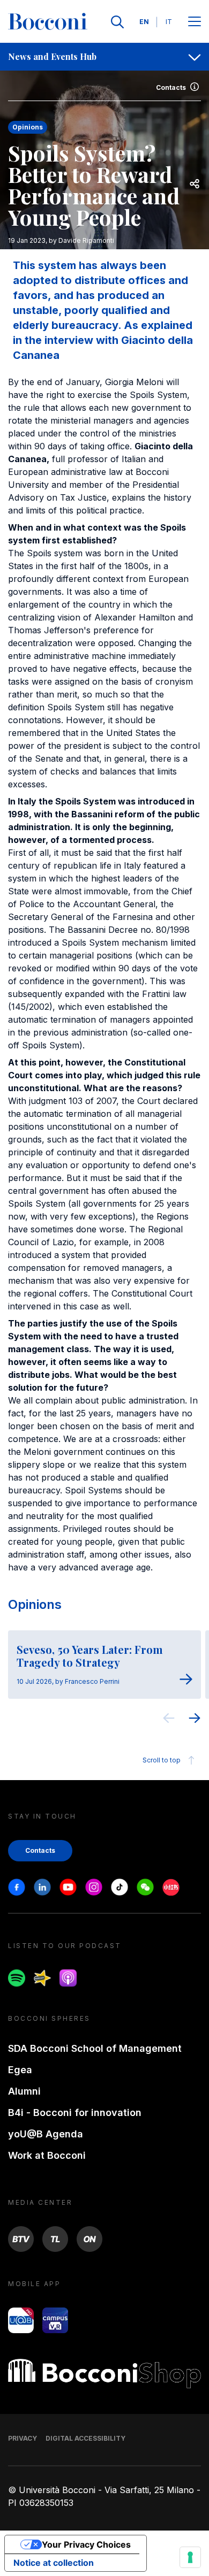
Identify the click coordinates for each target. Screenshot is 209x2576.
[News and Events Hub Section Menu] (195, 57)
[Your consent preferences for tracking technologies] (190, 2557)
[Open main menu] (195, 22)
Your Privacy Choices (86, 2544)
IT (169, 22)
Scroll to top (162, 1760)
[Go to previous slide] (169, 1720)
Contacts (171, 87)
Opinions (35, 1604)
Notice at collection (54, 2563)
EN (144, 22)
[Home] (48, 22)
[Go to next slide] (195, 1720)
